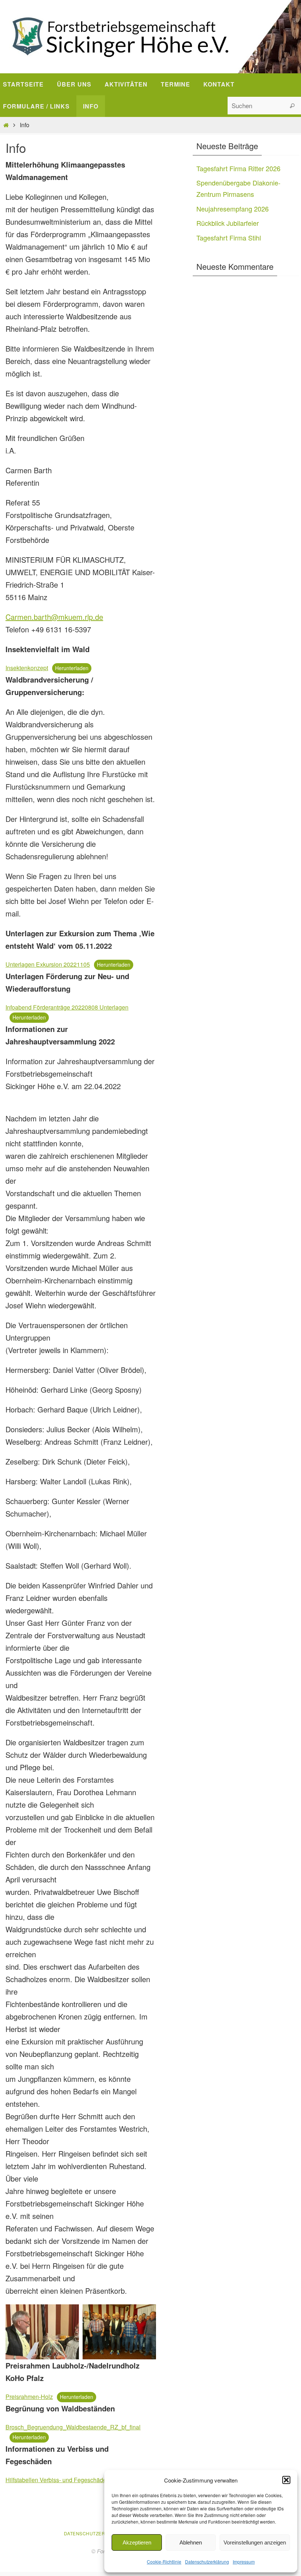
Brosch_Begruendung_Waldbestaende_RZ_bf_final (73, 2427)
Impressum (244, 2562)
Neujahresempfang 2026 (233, 209)
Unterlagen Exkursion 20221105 (48, 964)
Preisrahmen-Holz (29, 2397)
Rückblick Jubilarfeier (228, 223)
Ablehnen (191, 2542)
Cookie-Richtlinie (164, 2562)
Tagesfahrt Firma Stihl (229, 238)
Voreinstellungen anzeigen (255, 2542)
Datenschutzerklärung (207, 2562)
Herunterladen (72, 668)
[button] (286, 2480)
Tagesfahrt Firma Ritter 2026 (238, 168)
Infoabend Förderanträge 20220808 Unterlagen (67, 1007)
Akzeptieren (137, 2542)
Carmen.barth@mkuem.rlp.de (54, 617)
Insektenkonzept (27, 668)
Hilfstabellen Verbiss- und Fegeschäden (58, 2480)
